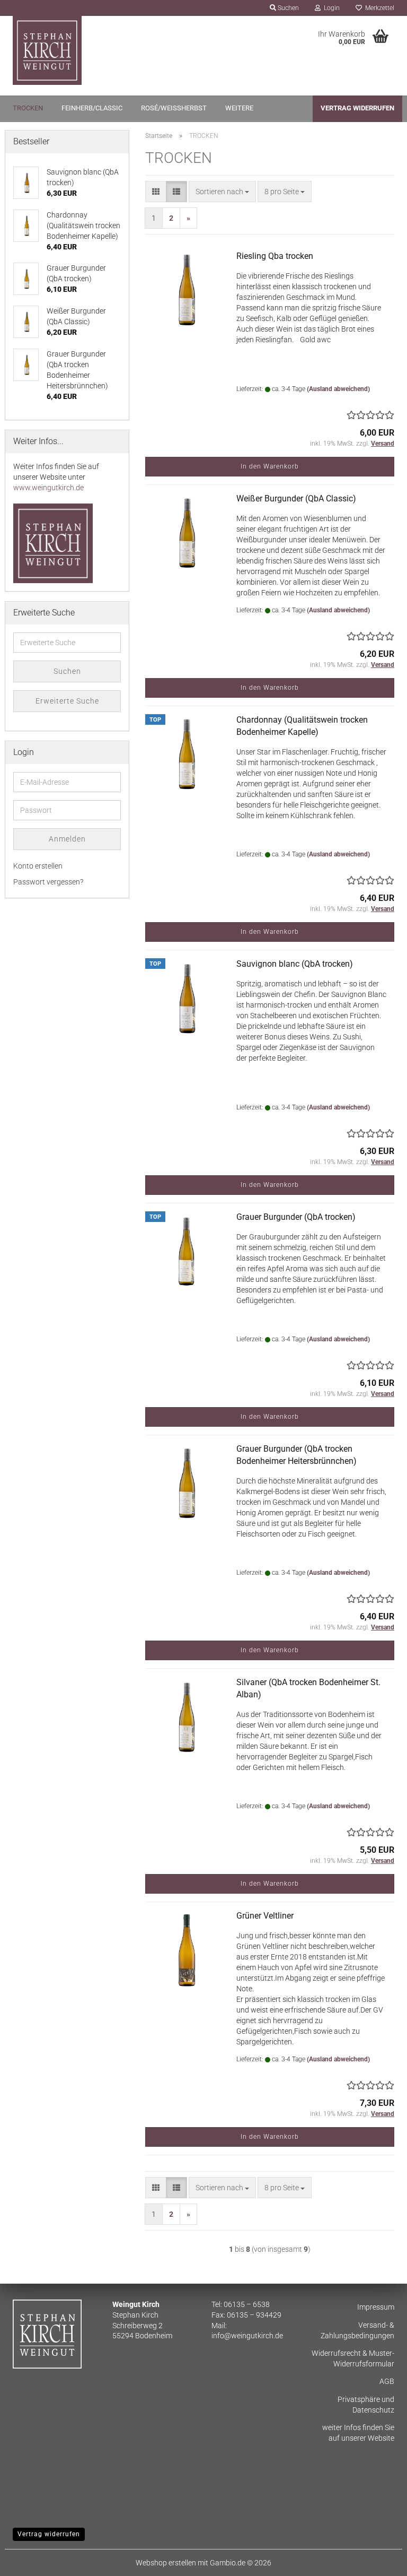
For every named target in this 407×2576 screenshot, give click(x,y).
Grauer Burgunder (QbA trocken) (296, 1217)
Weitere (239, 108)
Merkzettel (378, 8)
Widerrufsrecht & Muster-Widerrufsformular (353, 2358)
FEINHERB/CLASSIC (92, 108)
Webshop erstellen (166, 2563)
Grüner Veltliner (265, 1916)
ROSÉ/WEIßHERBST (174, 108)
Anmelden (67, 839)
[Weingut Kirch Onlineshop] (104, 50)
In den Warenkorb (270, 466)
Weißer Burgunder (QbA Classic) (296, 498)
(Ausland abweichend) (338, 389)
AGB (387, 2381)
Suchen (67, 671)
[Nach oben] (378, 2560)
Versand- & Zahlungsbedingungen (357, 2330)
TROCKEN (28, 108)
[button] (156, 192)
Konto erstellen (38, 866)
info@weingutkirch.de (247, 2336)
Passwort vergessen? (48, 882)
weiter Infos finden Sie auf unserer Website (358, 2433)
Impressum (376, 2307)
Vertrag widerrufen (357, 108)
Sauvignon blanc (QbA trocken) (295, 964)
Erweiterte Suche (67, 701)
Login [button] (330, 8)
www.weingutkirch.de (48, 488)
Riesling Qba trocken (275, 256)
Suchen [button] (287, 8)
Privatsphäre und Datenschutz (366, 2405)
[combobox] (222, 192)
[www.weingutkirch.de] (53, 543)
